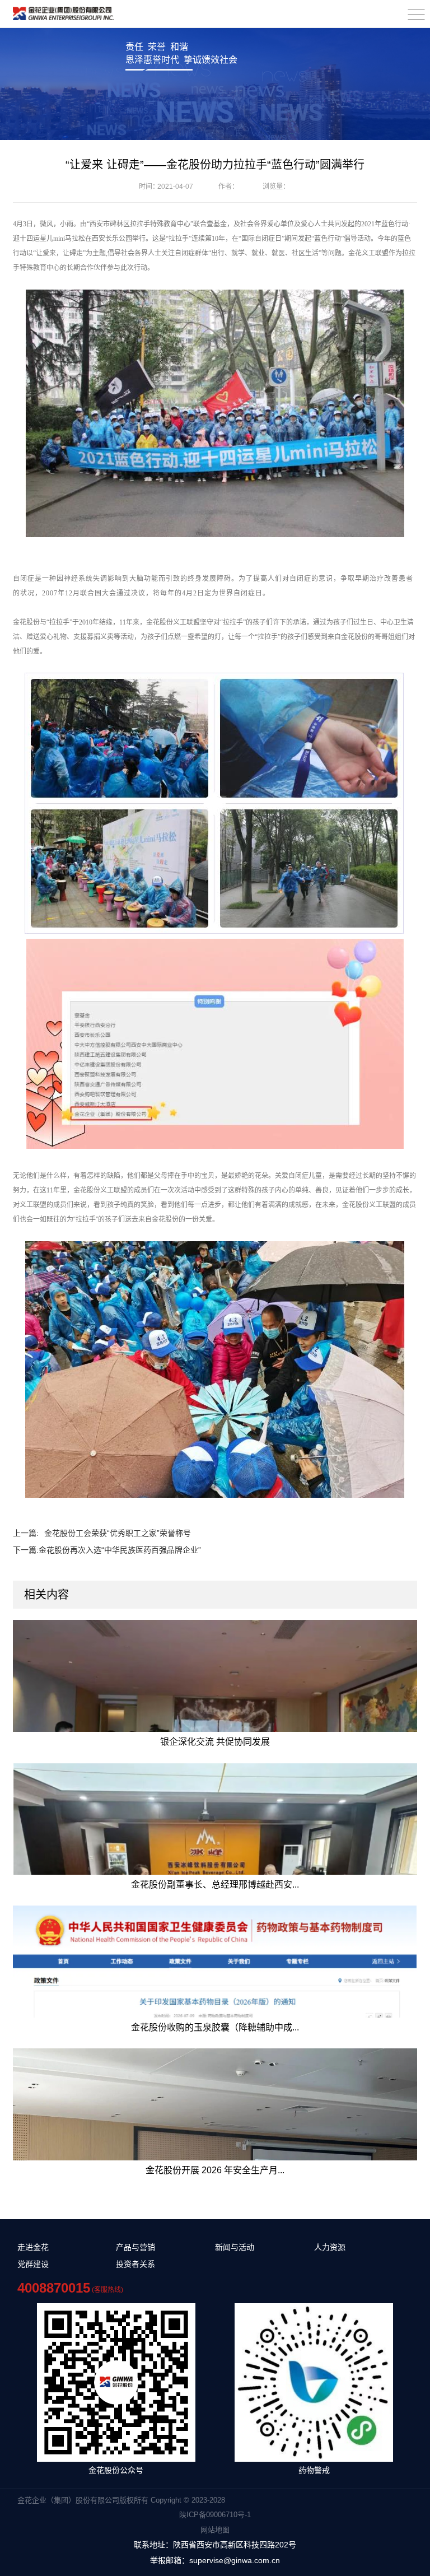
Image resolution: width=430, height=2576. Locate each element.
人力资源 (330, 2247)
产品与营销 (135, 2247)
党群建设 (33, 2264)
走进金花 (33, 2247)
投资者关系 (135, 2264)
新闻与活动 (235, 2247)
